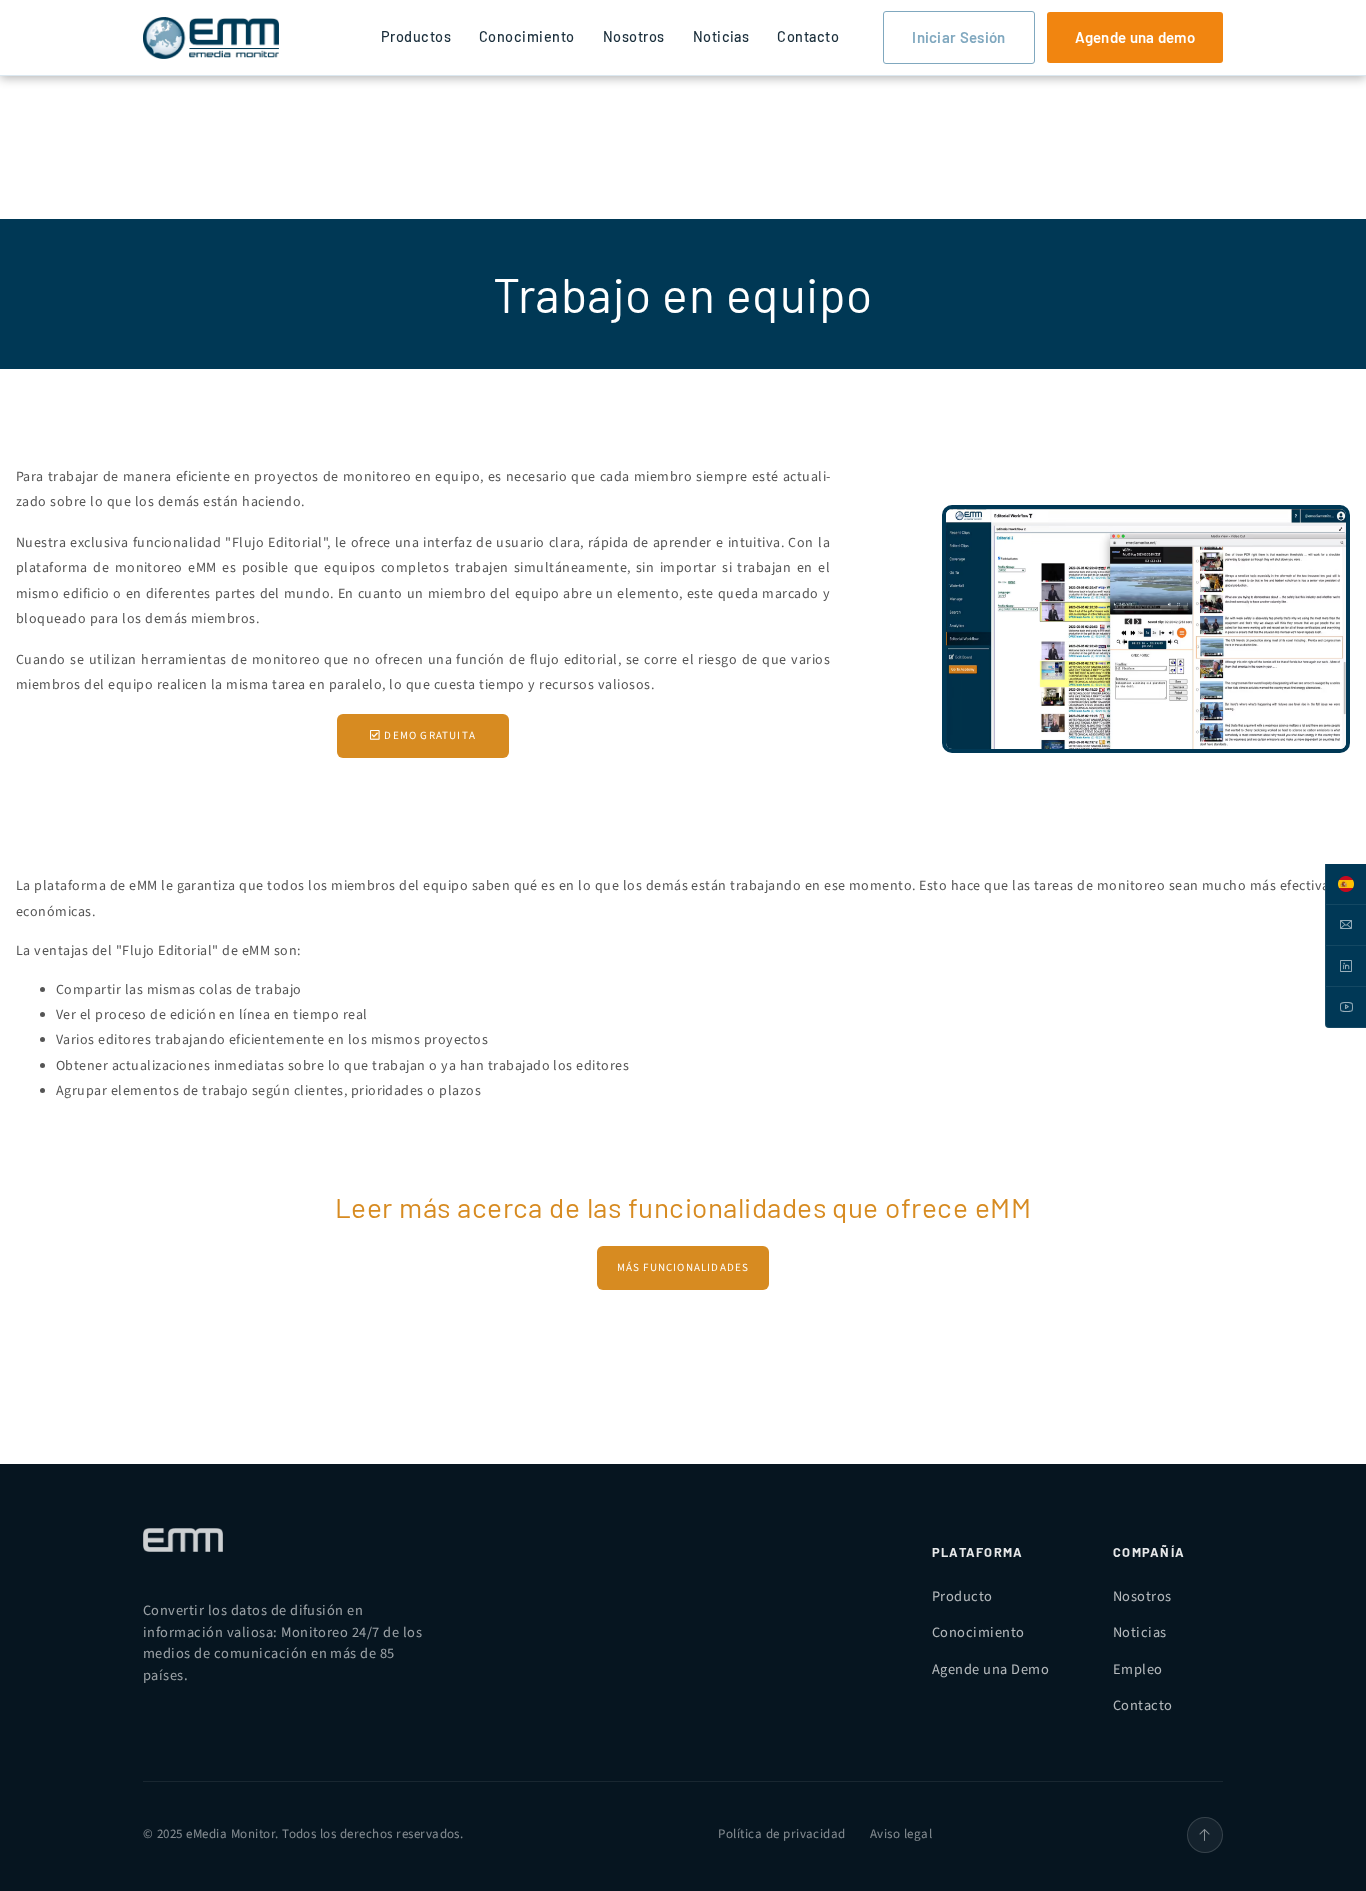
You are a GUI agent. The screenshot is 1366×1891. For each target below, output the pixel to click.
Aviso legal (901, 1834)
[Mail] (1345, 925)
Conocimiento (527, 36)
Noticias (721, 36)
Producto (962, 1596)
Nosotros (634, 36)
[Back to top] (1205, 1835)
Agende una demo (1135, 37)
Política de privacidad (782, 1834)
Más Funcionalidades (683, 1267)
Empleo (1138, 1669)
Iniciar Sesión (958, 37)
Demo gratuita (428, 735)
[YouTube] (1345, 1007)
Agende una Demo (990, 1669)
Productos (416, 36)
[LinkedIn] (1345, 966)
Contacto (808, 36)
